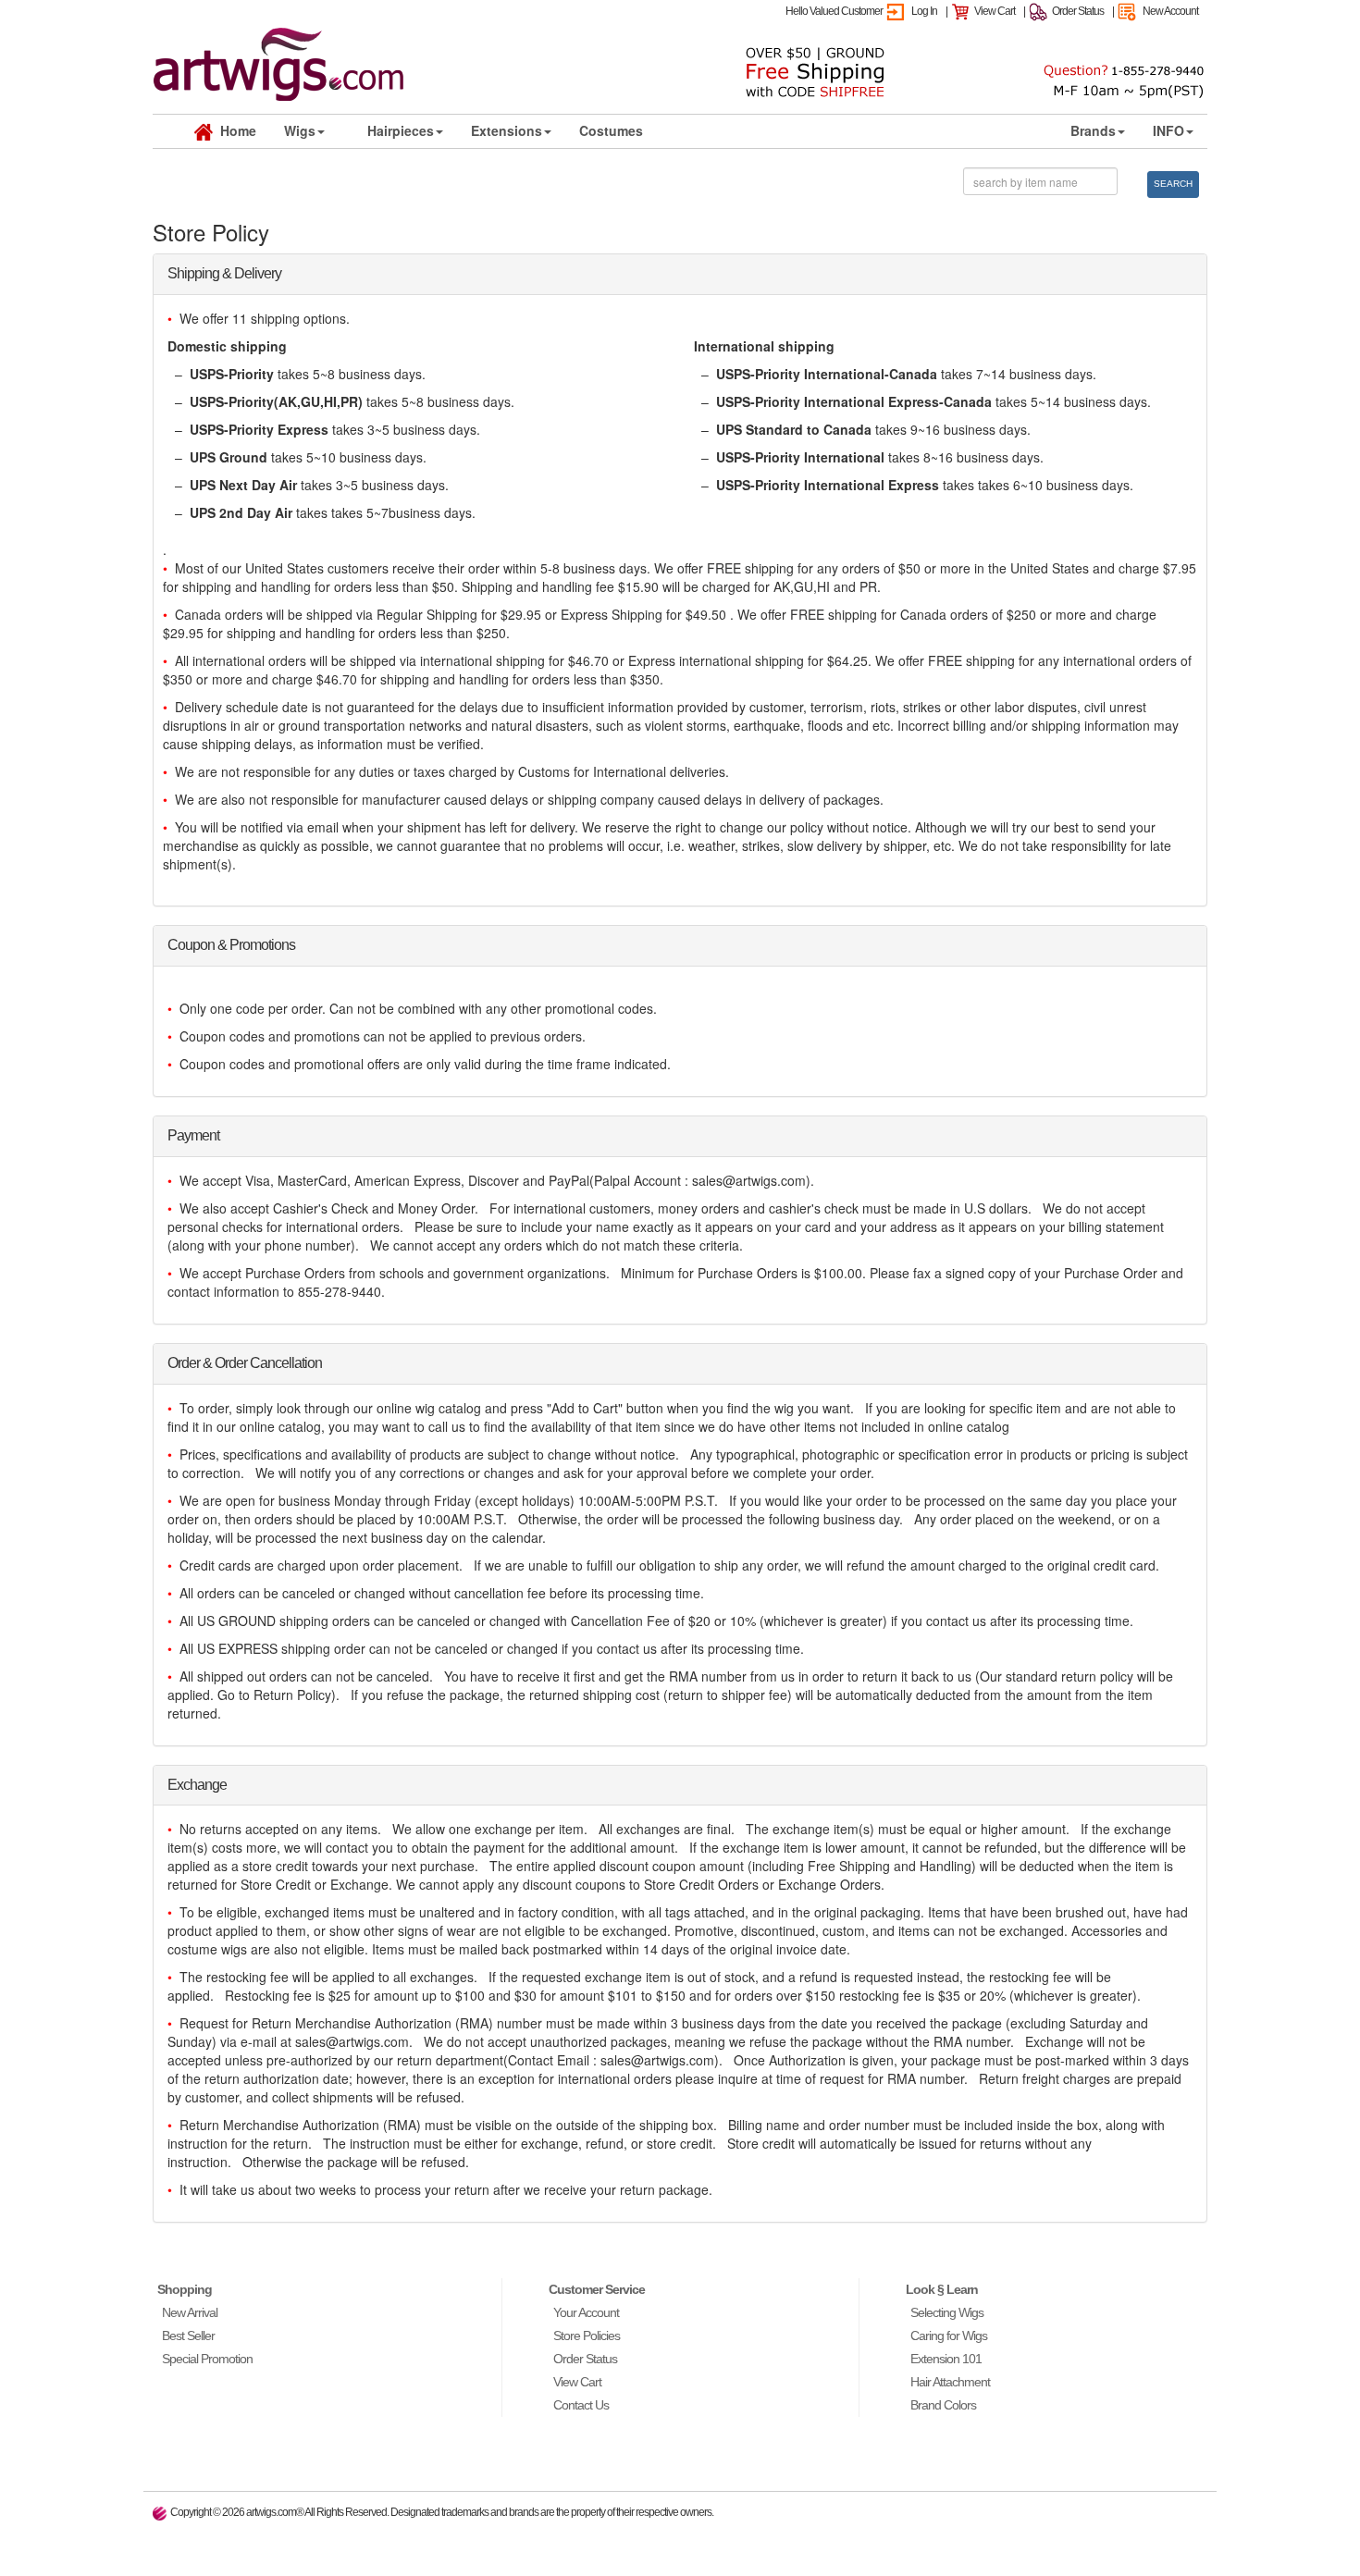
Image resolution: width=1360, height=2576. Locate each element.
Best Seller (188, 2336)
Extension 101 (946, 2359)
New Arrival (190, 2312)
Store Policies (587, 2336)
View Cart (995, 11)
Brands (1093, 130)
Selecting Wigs (947, 2312)
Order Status (1078, 11)
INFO (1168, 130)
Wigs (300, 130)
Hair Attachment (950, 2382)
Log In (924, 11)
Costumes (611, 130)
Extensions (507, 130)
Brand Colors (943, 2405)
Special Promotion (207, 2359)
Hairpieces (401, 130)
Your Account (586, 2312)
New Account (1170, 11)
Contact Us (581, 2405)
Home (235, 130)
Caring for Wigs (949, 2336)
